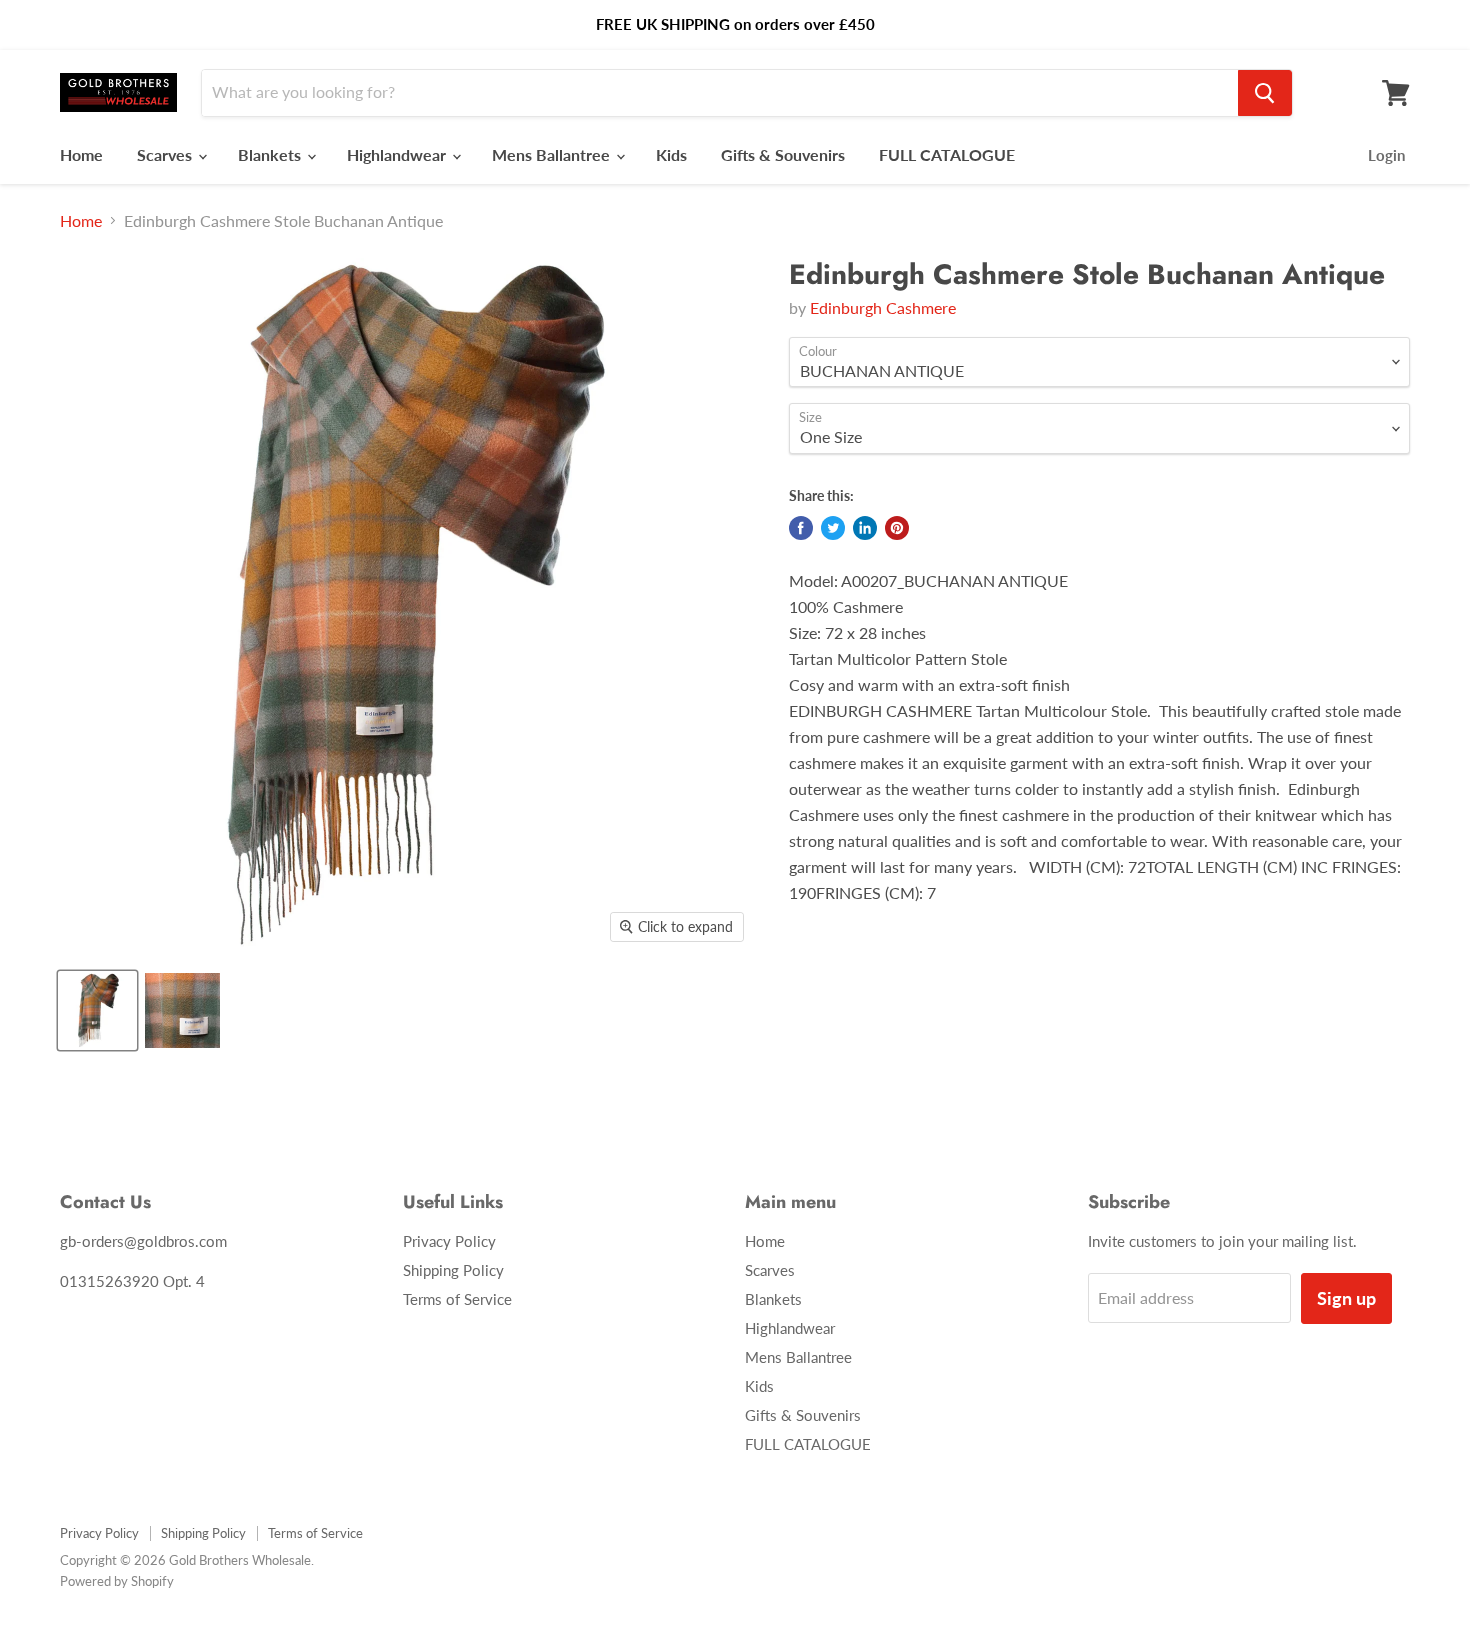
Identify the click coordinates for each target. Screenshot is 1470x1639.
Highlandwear (398, 154)
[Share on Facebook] (801, 528)
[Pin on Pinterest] (897, 528)
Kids (671, 154)
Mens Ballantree (553, 154)
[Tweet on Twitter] (833, 528)
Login (1386, 155)
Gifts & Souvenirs (783, 154)
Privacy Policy (449, 1241)
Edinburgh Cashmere (883, 307)
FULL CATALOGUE (947, 154)
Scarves (166, 154)
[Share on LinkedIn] (865, 528)
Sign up (1346, 1298)
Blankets (271, 154)
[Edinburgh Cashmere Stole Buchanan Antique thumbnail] (97, 1010)
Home (81, 154)
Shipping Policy (453, 1270)
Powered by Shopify (117, 1581)
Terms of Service (457, 1299)
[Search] (1265, 93)
